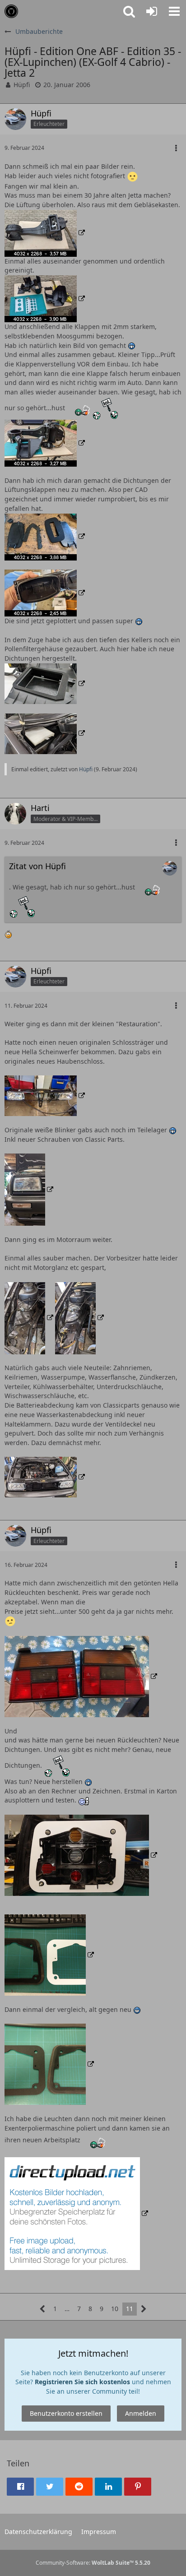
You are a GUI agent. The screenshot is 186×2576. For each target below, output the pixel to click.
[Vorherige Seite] (43, 2309)
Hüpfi (22, 85)
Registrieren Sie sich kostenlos (82, 2382)
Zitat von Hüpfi (37, 866)
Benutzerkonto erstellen (66, 2413)
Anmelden (141, 2413)
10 (115, 2309)
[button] (174, 11)
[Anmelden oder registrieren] (152, 11)
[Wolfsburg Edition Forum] (11, 11)
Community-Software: (93, 2563)
